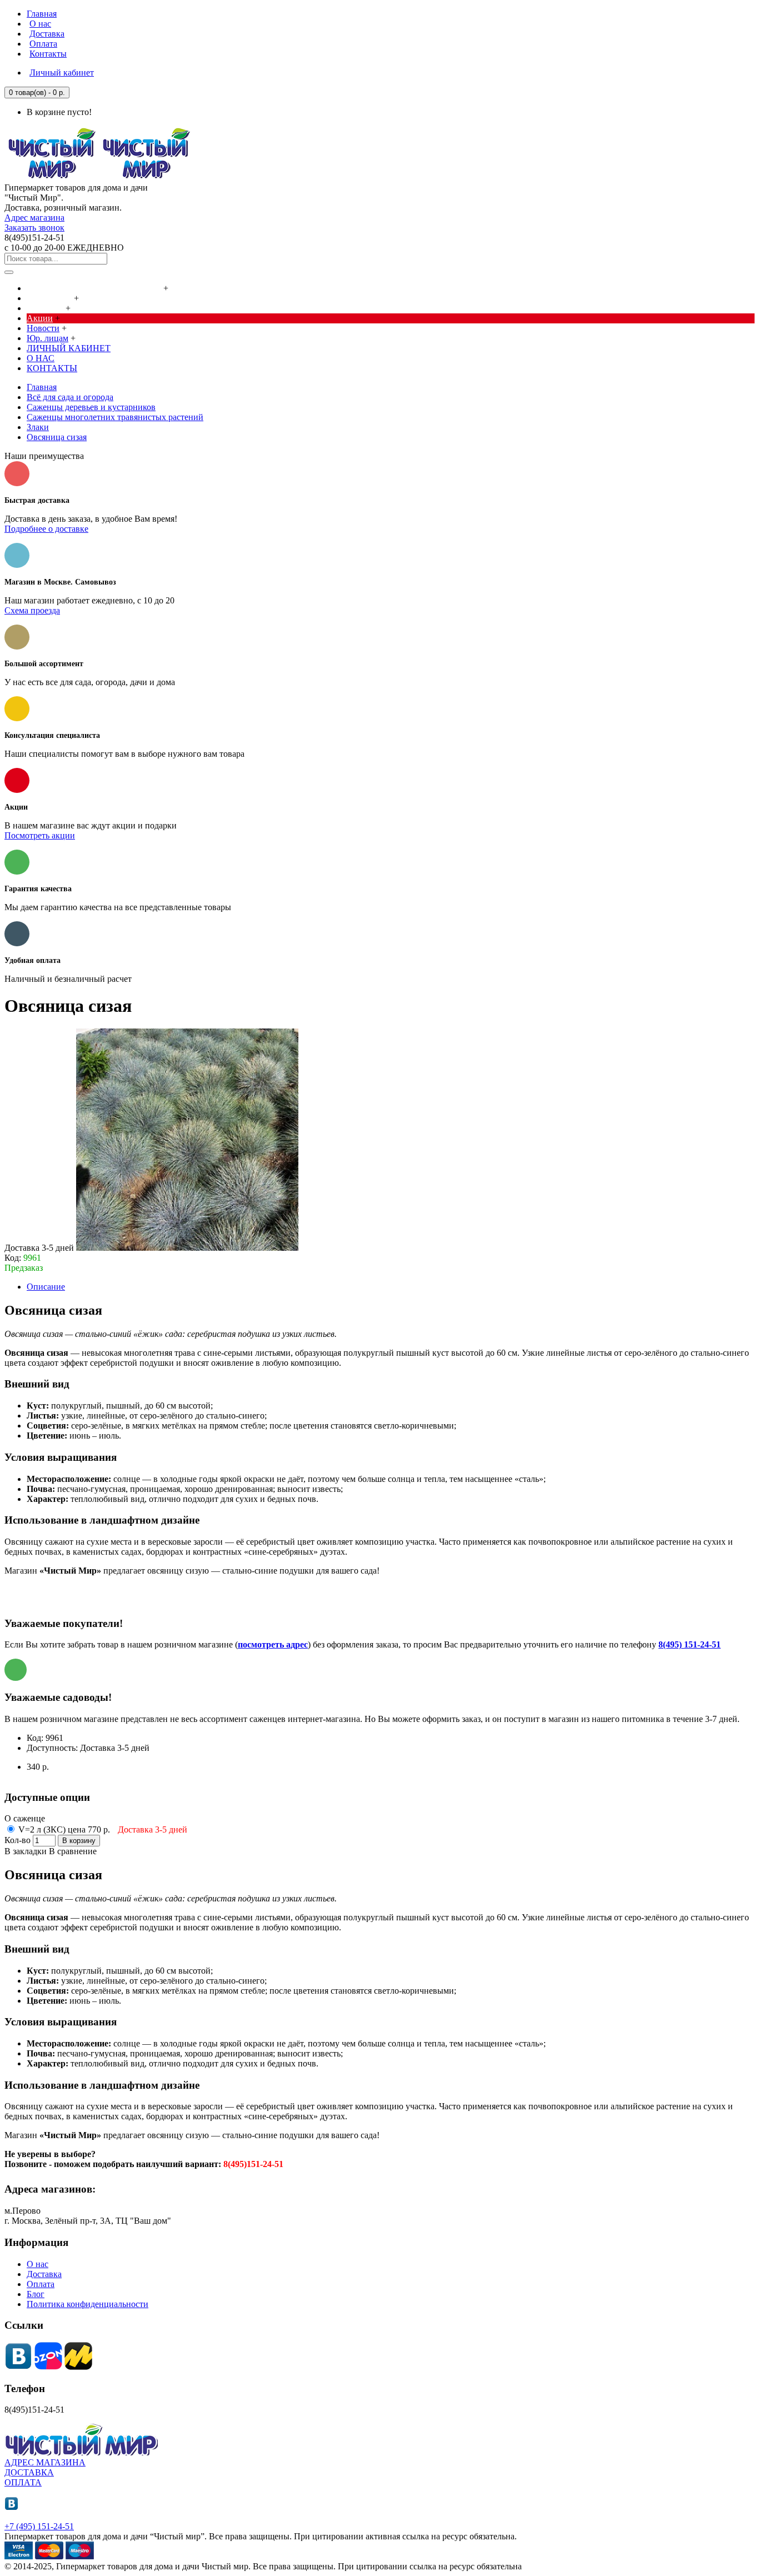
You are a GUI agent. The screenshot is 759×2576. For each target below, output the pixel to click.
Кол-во (18, 1840)
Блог (36, 2294)
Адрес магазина (34, 218)
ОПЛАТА (23, 2482)
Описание (46, 1287)
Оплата (41, 2284)
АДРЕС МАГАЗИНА (45, 2462)
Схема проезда (32, 610)
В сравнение (73, 1851)
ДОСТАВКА (29, 2472)
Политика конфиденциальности (88, 2304)
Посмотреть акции (40, 835)
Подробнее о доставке (46, 529)
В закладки (26, 1851)
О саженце (25, 1818)
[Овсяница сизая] (187, 1248)
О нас (38, 2264)
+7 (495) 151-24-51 (39, 2526)
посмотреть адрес (273, 1644)
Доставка (44, 2274)
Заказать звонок (34, 228)
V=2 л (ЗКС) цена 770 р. (102, 1829)
